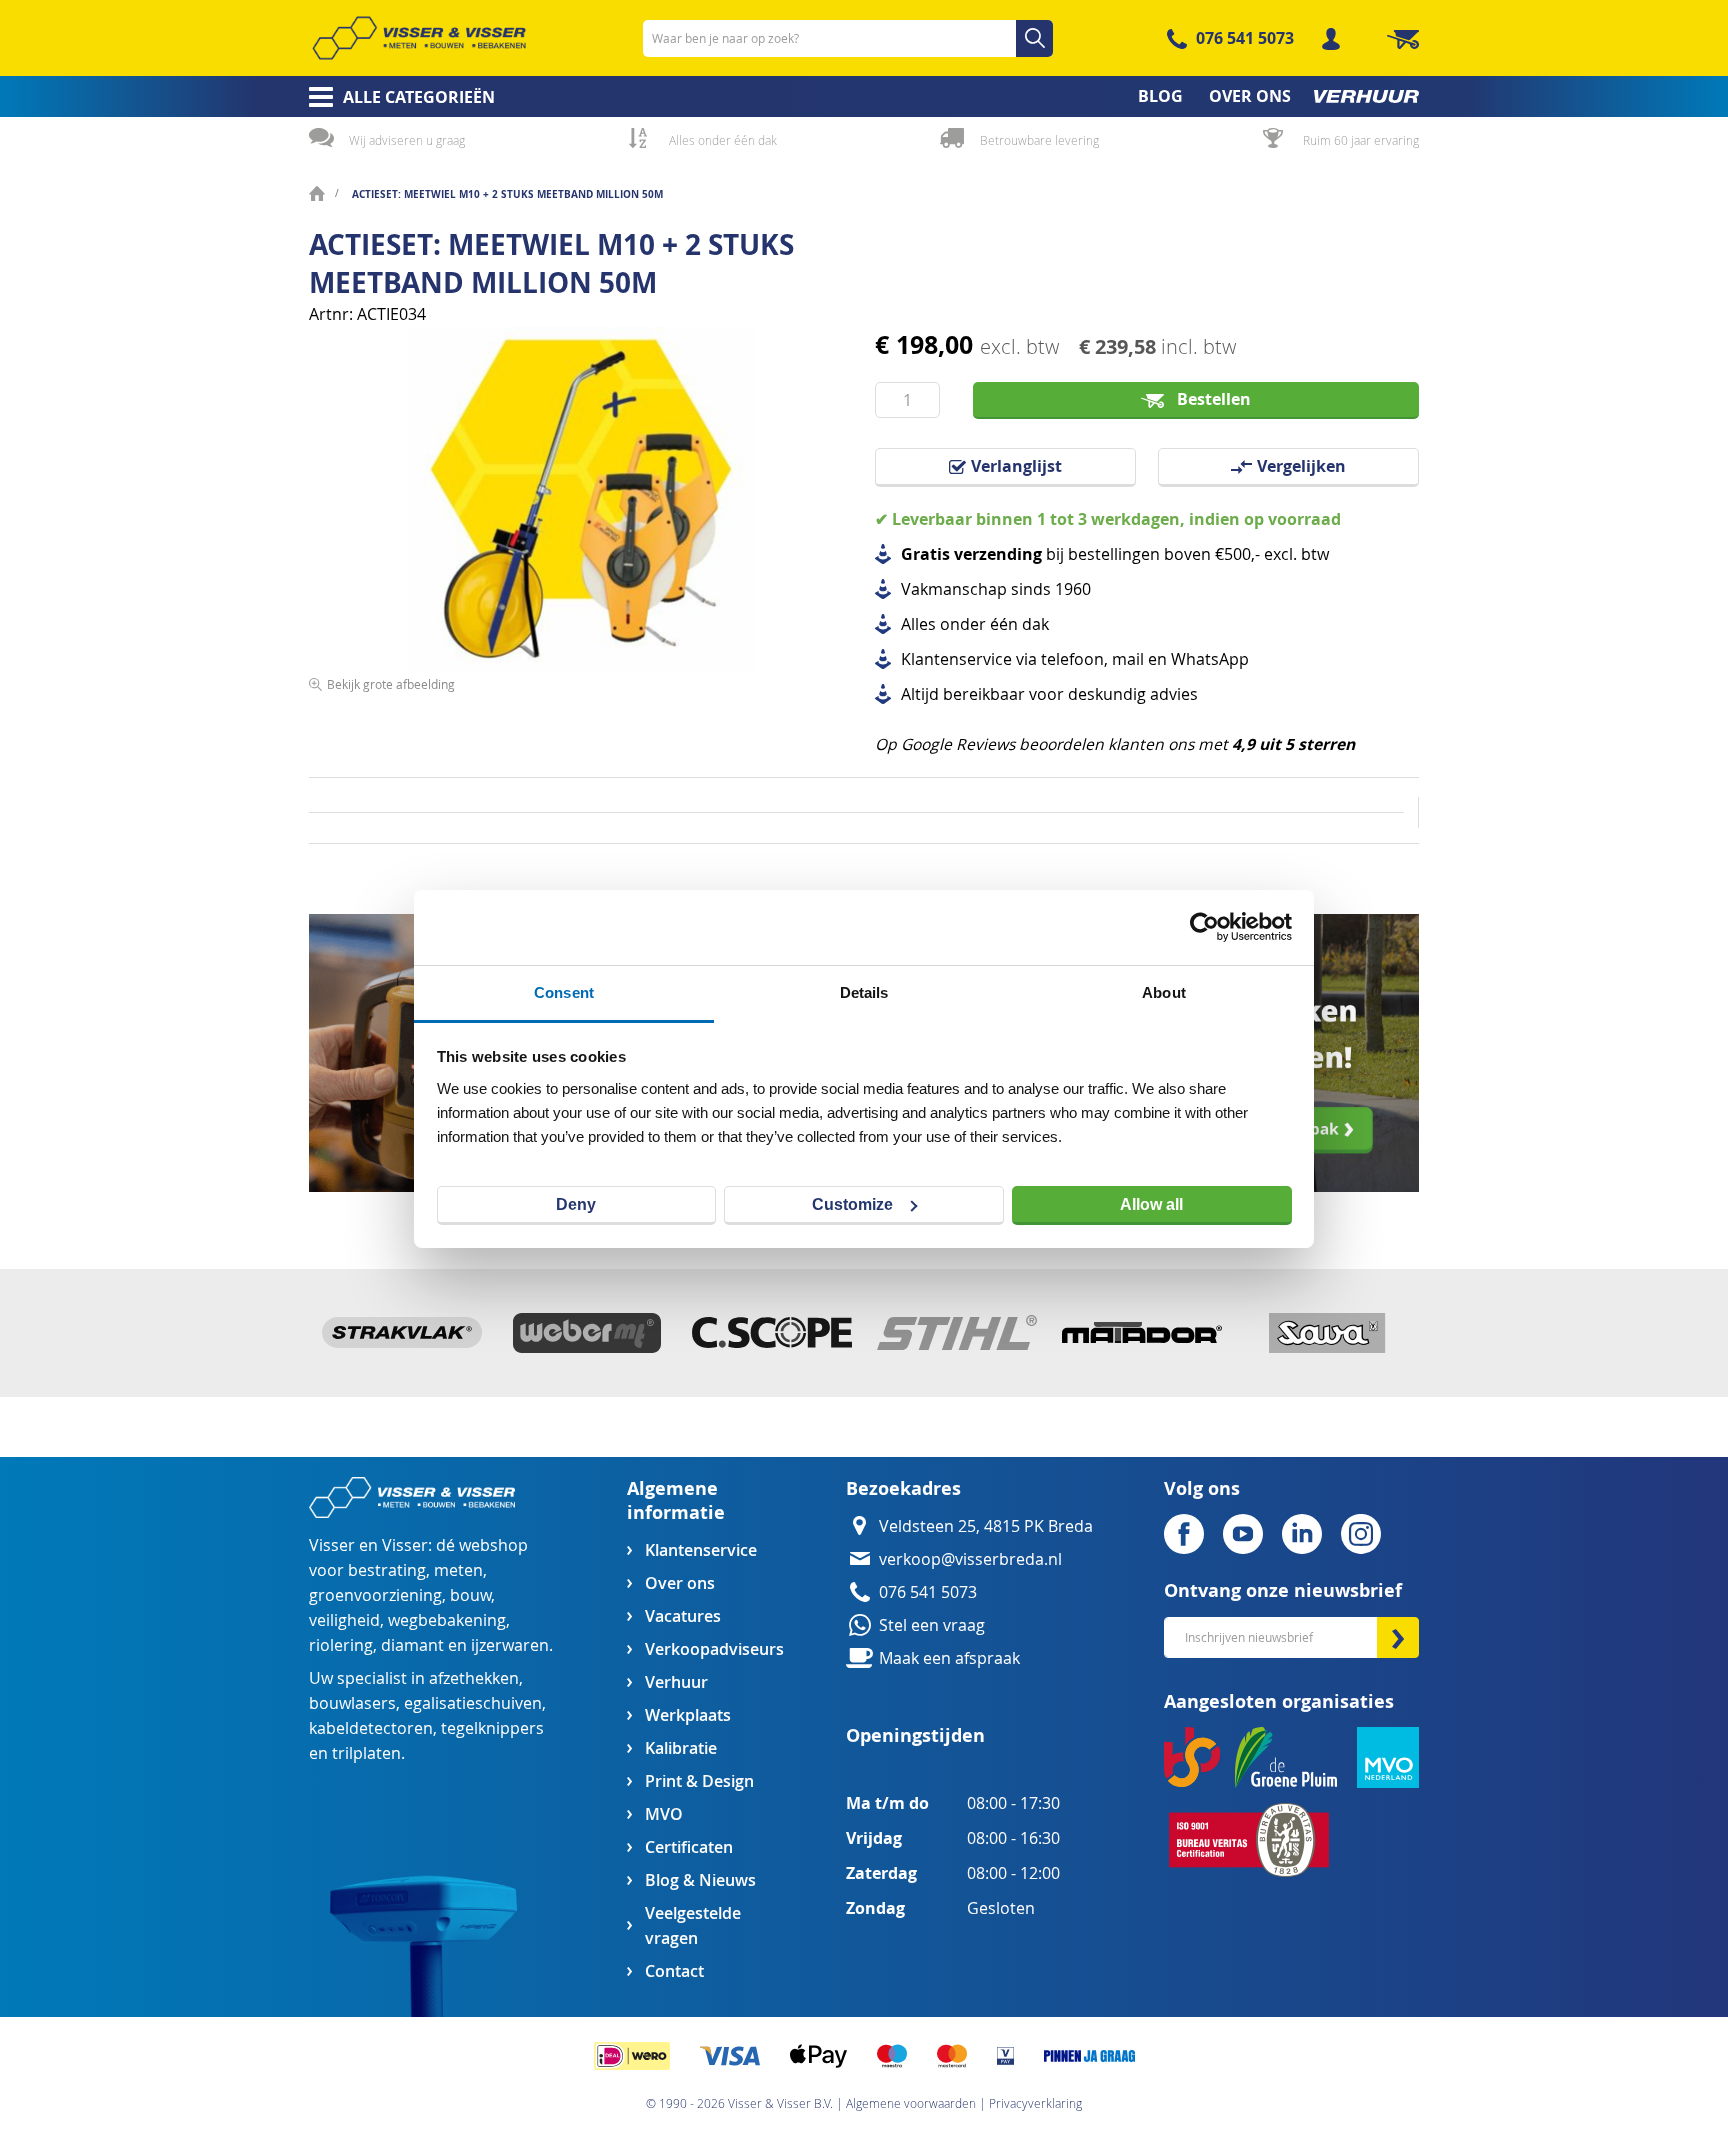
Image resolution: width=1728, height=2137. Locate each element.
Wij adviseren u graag (407, 140)
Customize (852, 1204)
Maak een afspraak (949, 1658)
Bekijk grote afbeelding (391, 684)
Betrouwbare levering (1039, 140)
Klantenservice (701, 1550)
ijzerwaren (510, 1645)
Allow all (1151, 1204)
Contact (674, 1971)
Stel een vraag (932, 1625)
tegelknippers (492, 1728)
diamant (412, 1645)
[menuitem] (395, 97)
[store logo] (419, 38)
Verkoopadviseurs (714, 1649)
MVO (664, 1814)
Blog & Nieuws (700, 1880)
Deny (576, 1204)
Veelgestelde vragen (693, 1926)
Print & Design (699, 1781)
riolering (341, 1645)
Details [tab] (864, 992)
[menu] (864, 96)
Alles (918, 624)
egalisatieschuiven (473, 1703)
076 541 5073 (1245, 38)
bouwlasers (352, 1703)
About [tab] (1164, 992)
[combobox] (848, 38)
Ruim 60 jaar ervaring (1361, 140)
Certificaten (689, 1847)
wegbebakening (447, 1620)
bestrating (387, 1570)
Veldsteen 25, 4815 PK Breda (986, 1526)
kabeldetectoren (371, 1728)
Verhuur (676, 1682)
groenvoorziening (375, 1595)
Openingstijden (915, 1735)
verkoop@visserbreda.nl (970, 1559)
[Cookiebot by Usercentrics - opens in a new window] (1204, 927)
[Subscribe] (1398, 1637)
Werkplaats (688, 1715)
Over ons (680, 1583)
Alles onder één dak (723, 140)
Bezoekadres (903, 1488)
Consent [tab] (564, 992)
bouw (470, 1595)
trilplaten (366, 1753)
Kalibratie (681, 1748)
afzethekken (474, 1678)
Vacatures (683, 1616)
